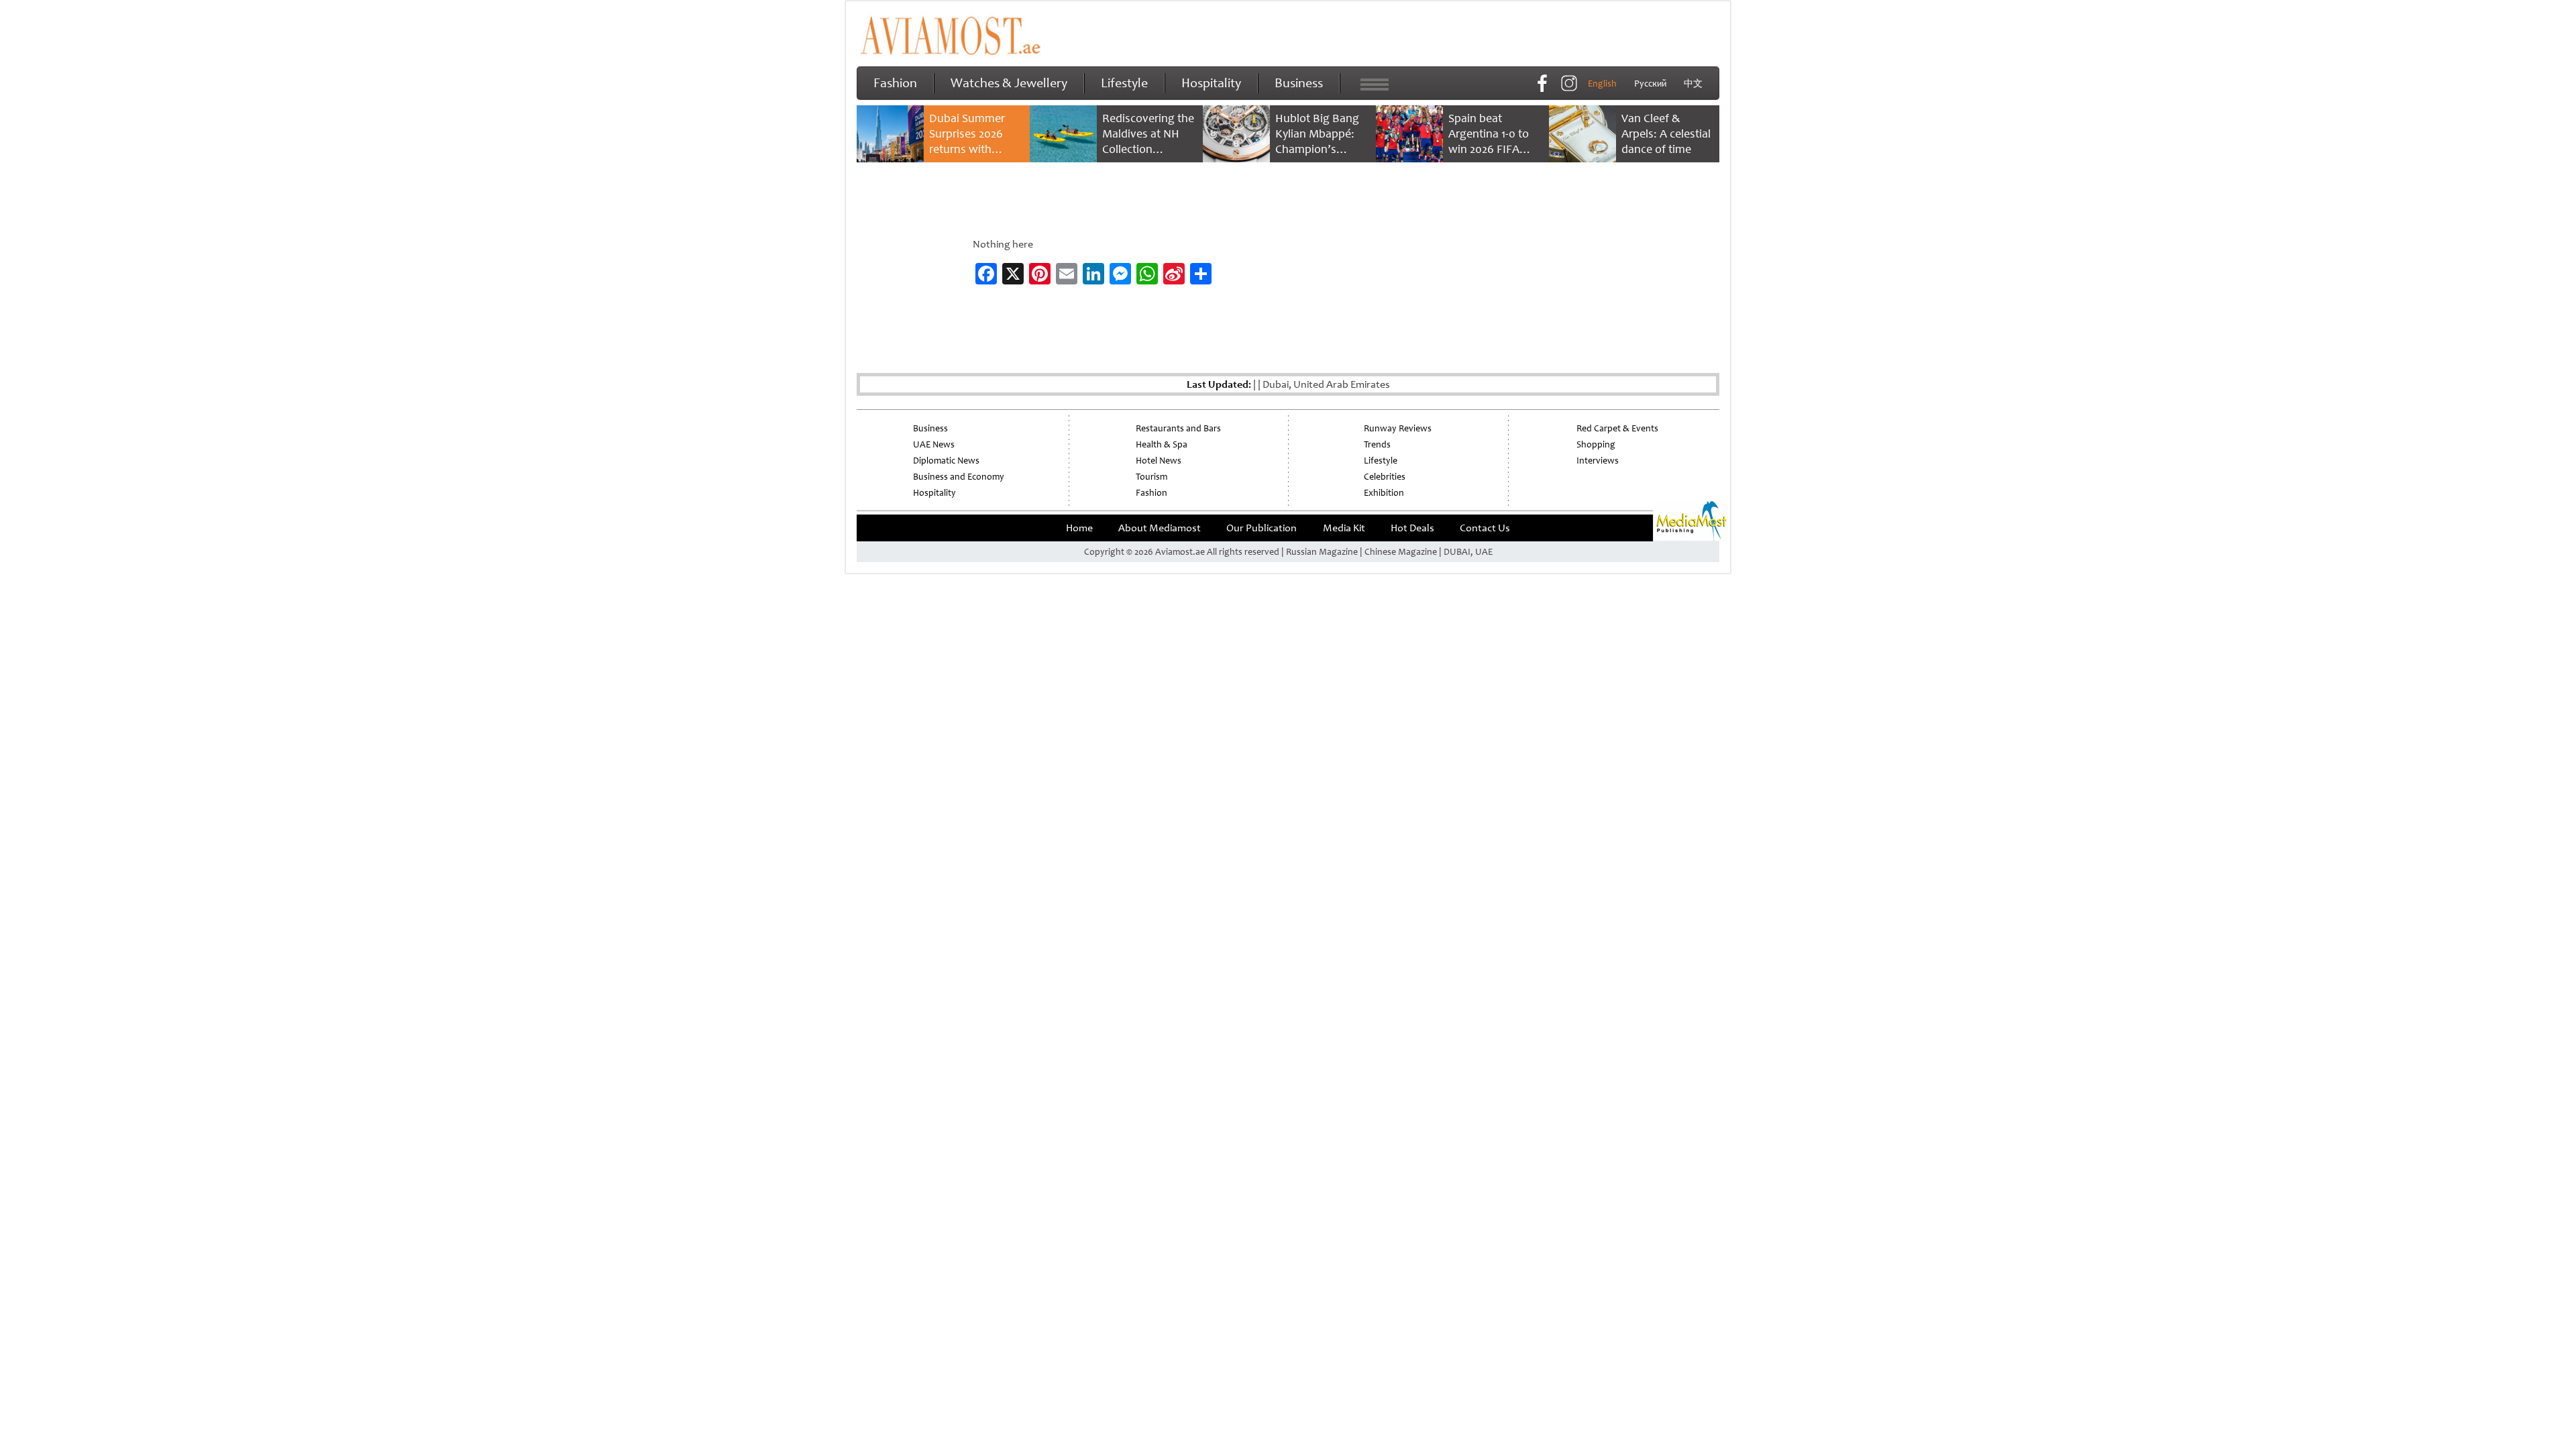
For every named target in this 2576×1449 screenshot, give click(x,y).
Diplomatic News (946, 461)
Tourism (1151, 477)
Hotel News (1159, 461)
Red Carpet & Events (1617, 428)
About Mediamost (1160, 528)
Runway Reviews (1398, 428)
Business (1299, 83)
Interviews (1598, 461)
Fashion (895, 83)
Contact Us (1485, 528)
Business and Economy (959, 477)
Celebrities (1385, 477)
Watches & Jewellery (1009, 83)
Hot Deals (1412, 528)
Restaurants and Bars (1178, 428)
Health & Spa (1162, 444)
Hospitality (1211, 83)
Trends (1377, 444)
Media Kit (1344, 528)
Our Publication (1262, 528)
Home (1079, 528)
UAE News (934, 444)
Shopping (1596, 444)
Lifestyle (1124, 83)
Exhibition (1384, 493)
